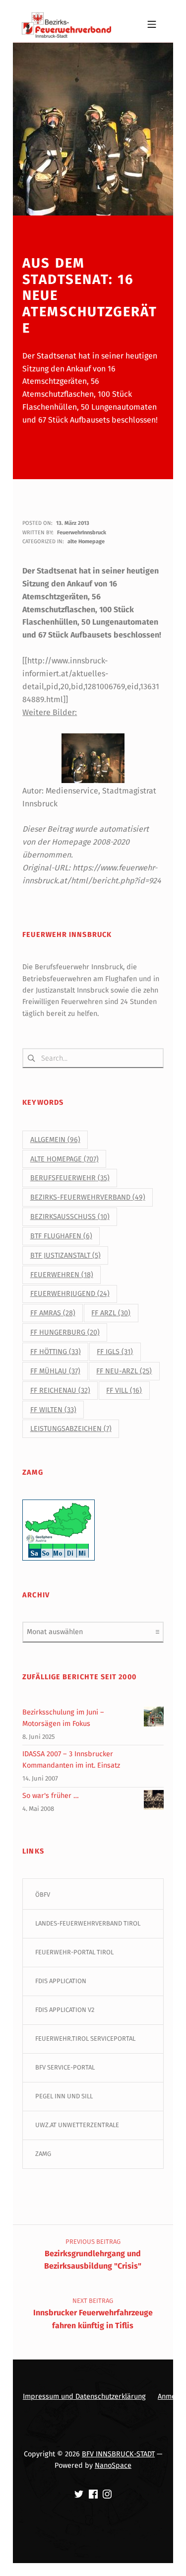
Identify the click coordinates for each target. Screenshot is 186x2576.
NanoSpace (113, 2465)
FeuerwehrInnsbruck (82, 533)
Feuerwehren (62, 1275)
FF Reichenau (60, 1391)
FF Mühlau (55, 1371)
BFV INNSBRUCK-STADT (118, 2454)
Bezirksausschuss (70, 1217)
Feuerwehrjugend (70, 1294)
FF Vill (124, 1391)
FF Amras (53, 1313)
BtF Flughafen (61, 1236)
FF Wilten (53, 1410)
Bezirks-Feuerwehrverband (88, 1197)
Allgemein (55, 1140)
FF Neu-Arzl (124, 1371)
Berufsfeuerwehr (70, 1178)
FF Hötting (56, 1352)
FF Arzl (111, 1313)
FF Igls (115, 1352)
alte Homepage (86, 541)
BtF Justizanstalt (65, 1255)
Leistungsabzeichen (71, 1429)
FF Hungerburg (65, 1332)
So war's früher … (51, 1795)
